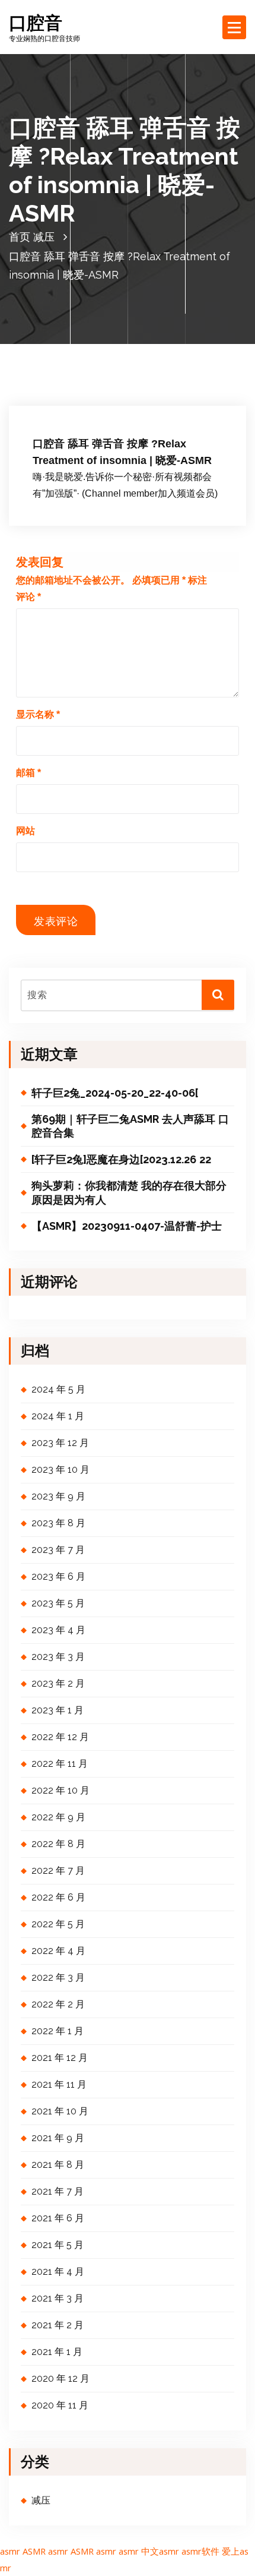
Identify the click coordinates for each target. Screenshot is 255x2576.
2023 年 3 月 (58, 1657)
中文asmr (160, 2551)
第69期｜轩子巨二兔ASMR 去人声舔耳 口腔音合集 (130, 1126)
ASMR (34, 2551)
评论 (28, 597)
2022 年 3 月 (58, 1977)
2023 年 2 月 (58, 1683)
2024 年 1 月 (58, 1416)
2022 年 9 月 (58, 1817)
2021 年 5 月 (58, 2245)
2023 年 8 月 (58, 1523)
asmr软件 (200, 2551)
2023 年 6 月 (58, 1576)
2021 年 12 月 (60, 2058)
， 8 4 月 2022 (73, 406)
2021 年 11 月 (59, 2084)
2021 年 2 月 (58, 2325)
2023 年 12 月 (60, 1443)
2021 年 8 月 (58, 2165)
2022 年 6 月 (58, 1897)
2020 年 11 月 (60, 2405)
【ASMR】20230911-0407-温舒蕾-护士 (127, 1226)
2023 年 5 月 (58, 1603)
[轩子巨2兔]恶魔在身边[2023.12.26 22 (121, 1159)
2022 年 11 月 (60, 1764)
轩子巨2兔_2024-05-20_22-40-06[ (115, 1093)
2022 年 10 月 (60, 1790)
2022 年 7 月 (58, 1871)
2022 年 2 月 (58, 2004)
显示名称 (38, 714)
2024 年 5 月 (58, 1389)
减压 (44, 237)
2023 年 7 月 (58, 1550)
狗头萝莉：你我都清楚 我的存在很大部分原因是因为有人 (129, 1192)
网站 (26, 831)
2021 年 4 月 (58, 2272)
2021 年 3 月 (58, 2298)
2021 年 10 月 (60, 2111)
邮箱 (28, 773)
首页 (20, 237)
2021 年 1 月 (57, 2352)
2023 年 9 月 (58, 1496)
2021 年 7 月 (58, 2191)
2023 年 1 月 (58, 1710)
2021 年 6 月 (58, 2218)
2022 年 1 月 (58, 2031)
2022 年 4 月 (58, 1951)
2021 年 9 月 (58, 2138)
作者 (132, 406)
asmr (10, 2551)
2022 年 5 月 (58, 1924)
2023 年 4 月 (58, 1630)
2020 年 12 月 (60, 2378)
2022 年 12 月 (60, 1737)
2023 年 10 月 (60, 1469)
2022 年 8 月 (58, 1844)
